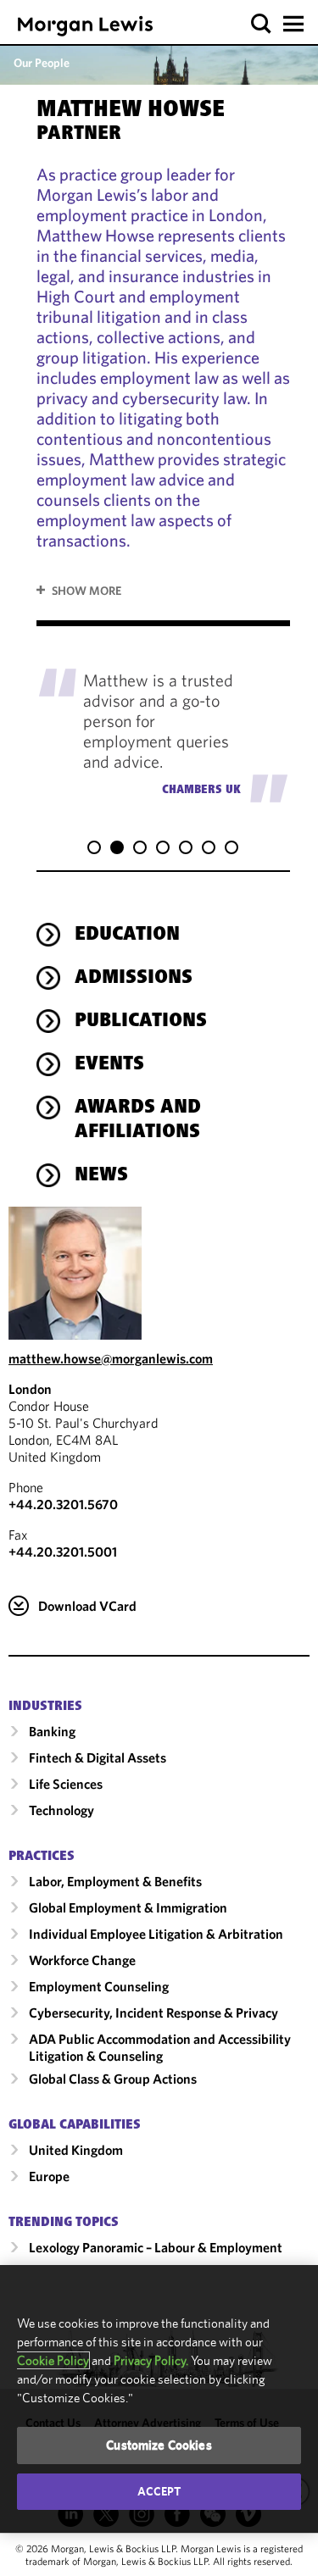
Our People (42, 63)
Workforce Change (82, 1960)
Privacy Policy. (151, 2360)
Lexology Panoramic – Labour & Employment (156, 2247)
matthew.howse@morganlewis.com (111, 1358)
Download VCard (87, 1606)
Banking (52, 1731)
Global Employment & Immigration (128, 1907)
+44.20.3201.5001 (63, 1552)
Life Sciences (66, 1784)
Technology (61, 1810)
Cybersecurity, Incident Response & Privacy (153, 2012)
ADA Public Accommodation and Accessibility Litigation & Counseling (160, 2047)
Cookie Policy (53, 2360)
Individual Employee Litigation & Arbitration (156, 1934)
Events (109, 1065)
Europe (49, 2176)
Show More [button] (86, 591)
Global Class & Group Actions (113, 2079)
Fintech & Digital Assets (98, 1757)
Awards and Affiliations (138, 1121)
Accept (159, 2491)
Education (127, 935)
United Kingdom (76, 2150)
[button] (262, 24)
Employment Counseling (99, 1986)
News (101, 1176)
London (30, 1389)
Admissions (134, 979)
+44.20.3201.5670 (63, 1504)
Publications (141, 1022)
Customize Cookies (159, 2445)
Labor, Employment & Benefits (115, 1881)
